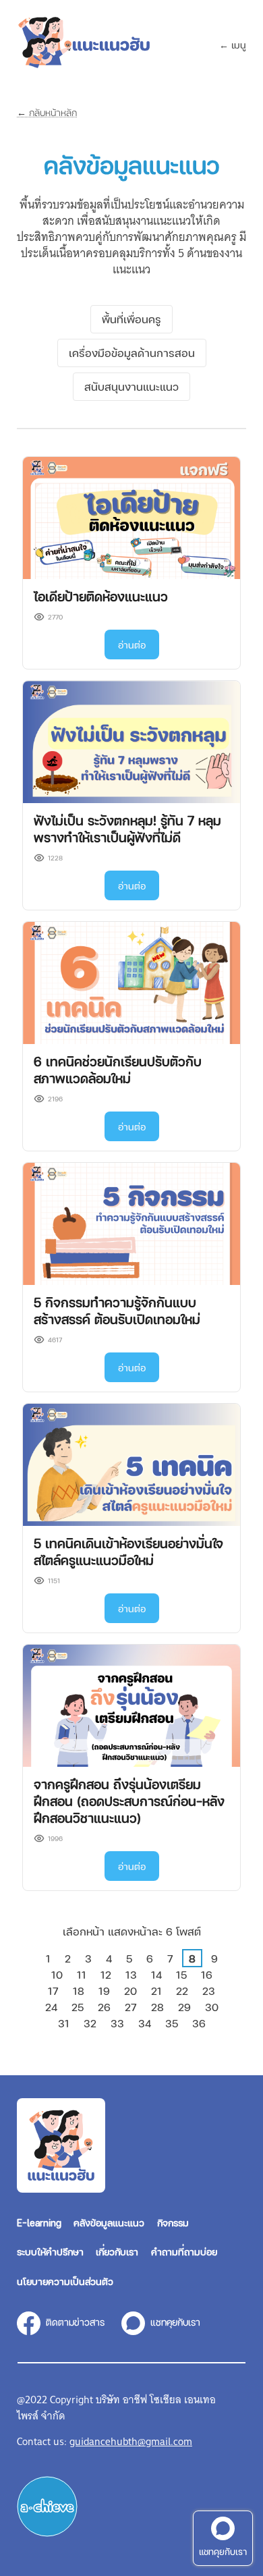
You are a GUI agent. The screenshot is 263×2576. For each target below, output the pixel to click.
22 (182, 1991)
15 (181, 1974)
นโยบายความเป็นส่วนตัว (65, 2281)
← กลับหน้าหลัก (47, 112)
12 (106, 1974)
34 (145, 2023)
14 (156, 1974)
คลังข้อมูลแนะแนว (109, 2222)
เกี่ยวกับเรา (117, 2251)
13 (131, 1974)
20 (130, 1991)
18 (79, 1991)
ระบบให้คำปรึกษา (50, 2251)
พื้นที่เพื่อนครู (131, 319)
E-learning (39, 2222)
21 (156, 1991)
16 (207, 1974)
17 (53, 1991)
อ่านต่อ (132, 645)
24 (51, 2007)
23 (209, 1991)
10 (57, 1974)
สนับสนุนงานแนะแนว (131, 386)
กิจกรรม (173, 2222)
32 (90, 2023)
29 (184, 2007)
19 (104, 1991)
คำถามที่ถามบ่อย (184, 2251)
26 (104, 2007)
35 (172, 2023)
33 (117, 2023)
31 (64, 2023)
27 (131, 2007)
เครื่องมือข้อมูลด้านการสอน (132, 353)
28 (157, 2007)
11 (82, 1974)
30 (212, 2007)
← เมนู (233, 45)
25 (78, 2007)
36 (199, 2023)
